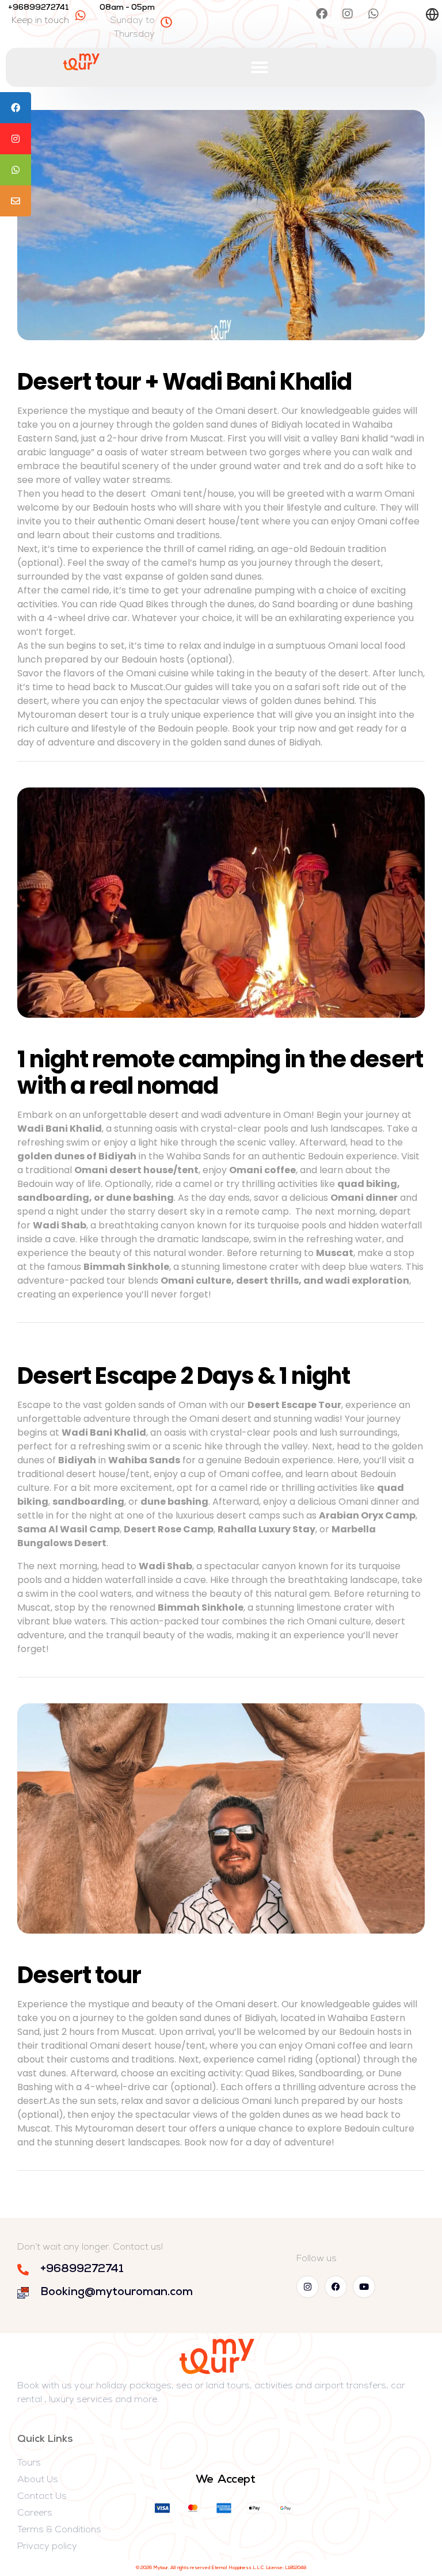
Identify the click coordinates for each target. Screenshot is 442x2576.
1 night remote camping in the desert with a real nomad (220, 1072)
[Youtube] (364, 2287)
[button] (260, 67)
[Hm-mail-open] (399, 14)
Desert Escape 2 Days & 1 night (184, 1376)
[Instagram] (348, 14)
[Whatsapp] (374, 14)
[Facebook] (322, 14)
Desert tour (79, 1975)
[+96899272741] (81, 16)
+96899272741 (39, 8)
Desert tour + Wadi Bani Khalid (184, 382)
